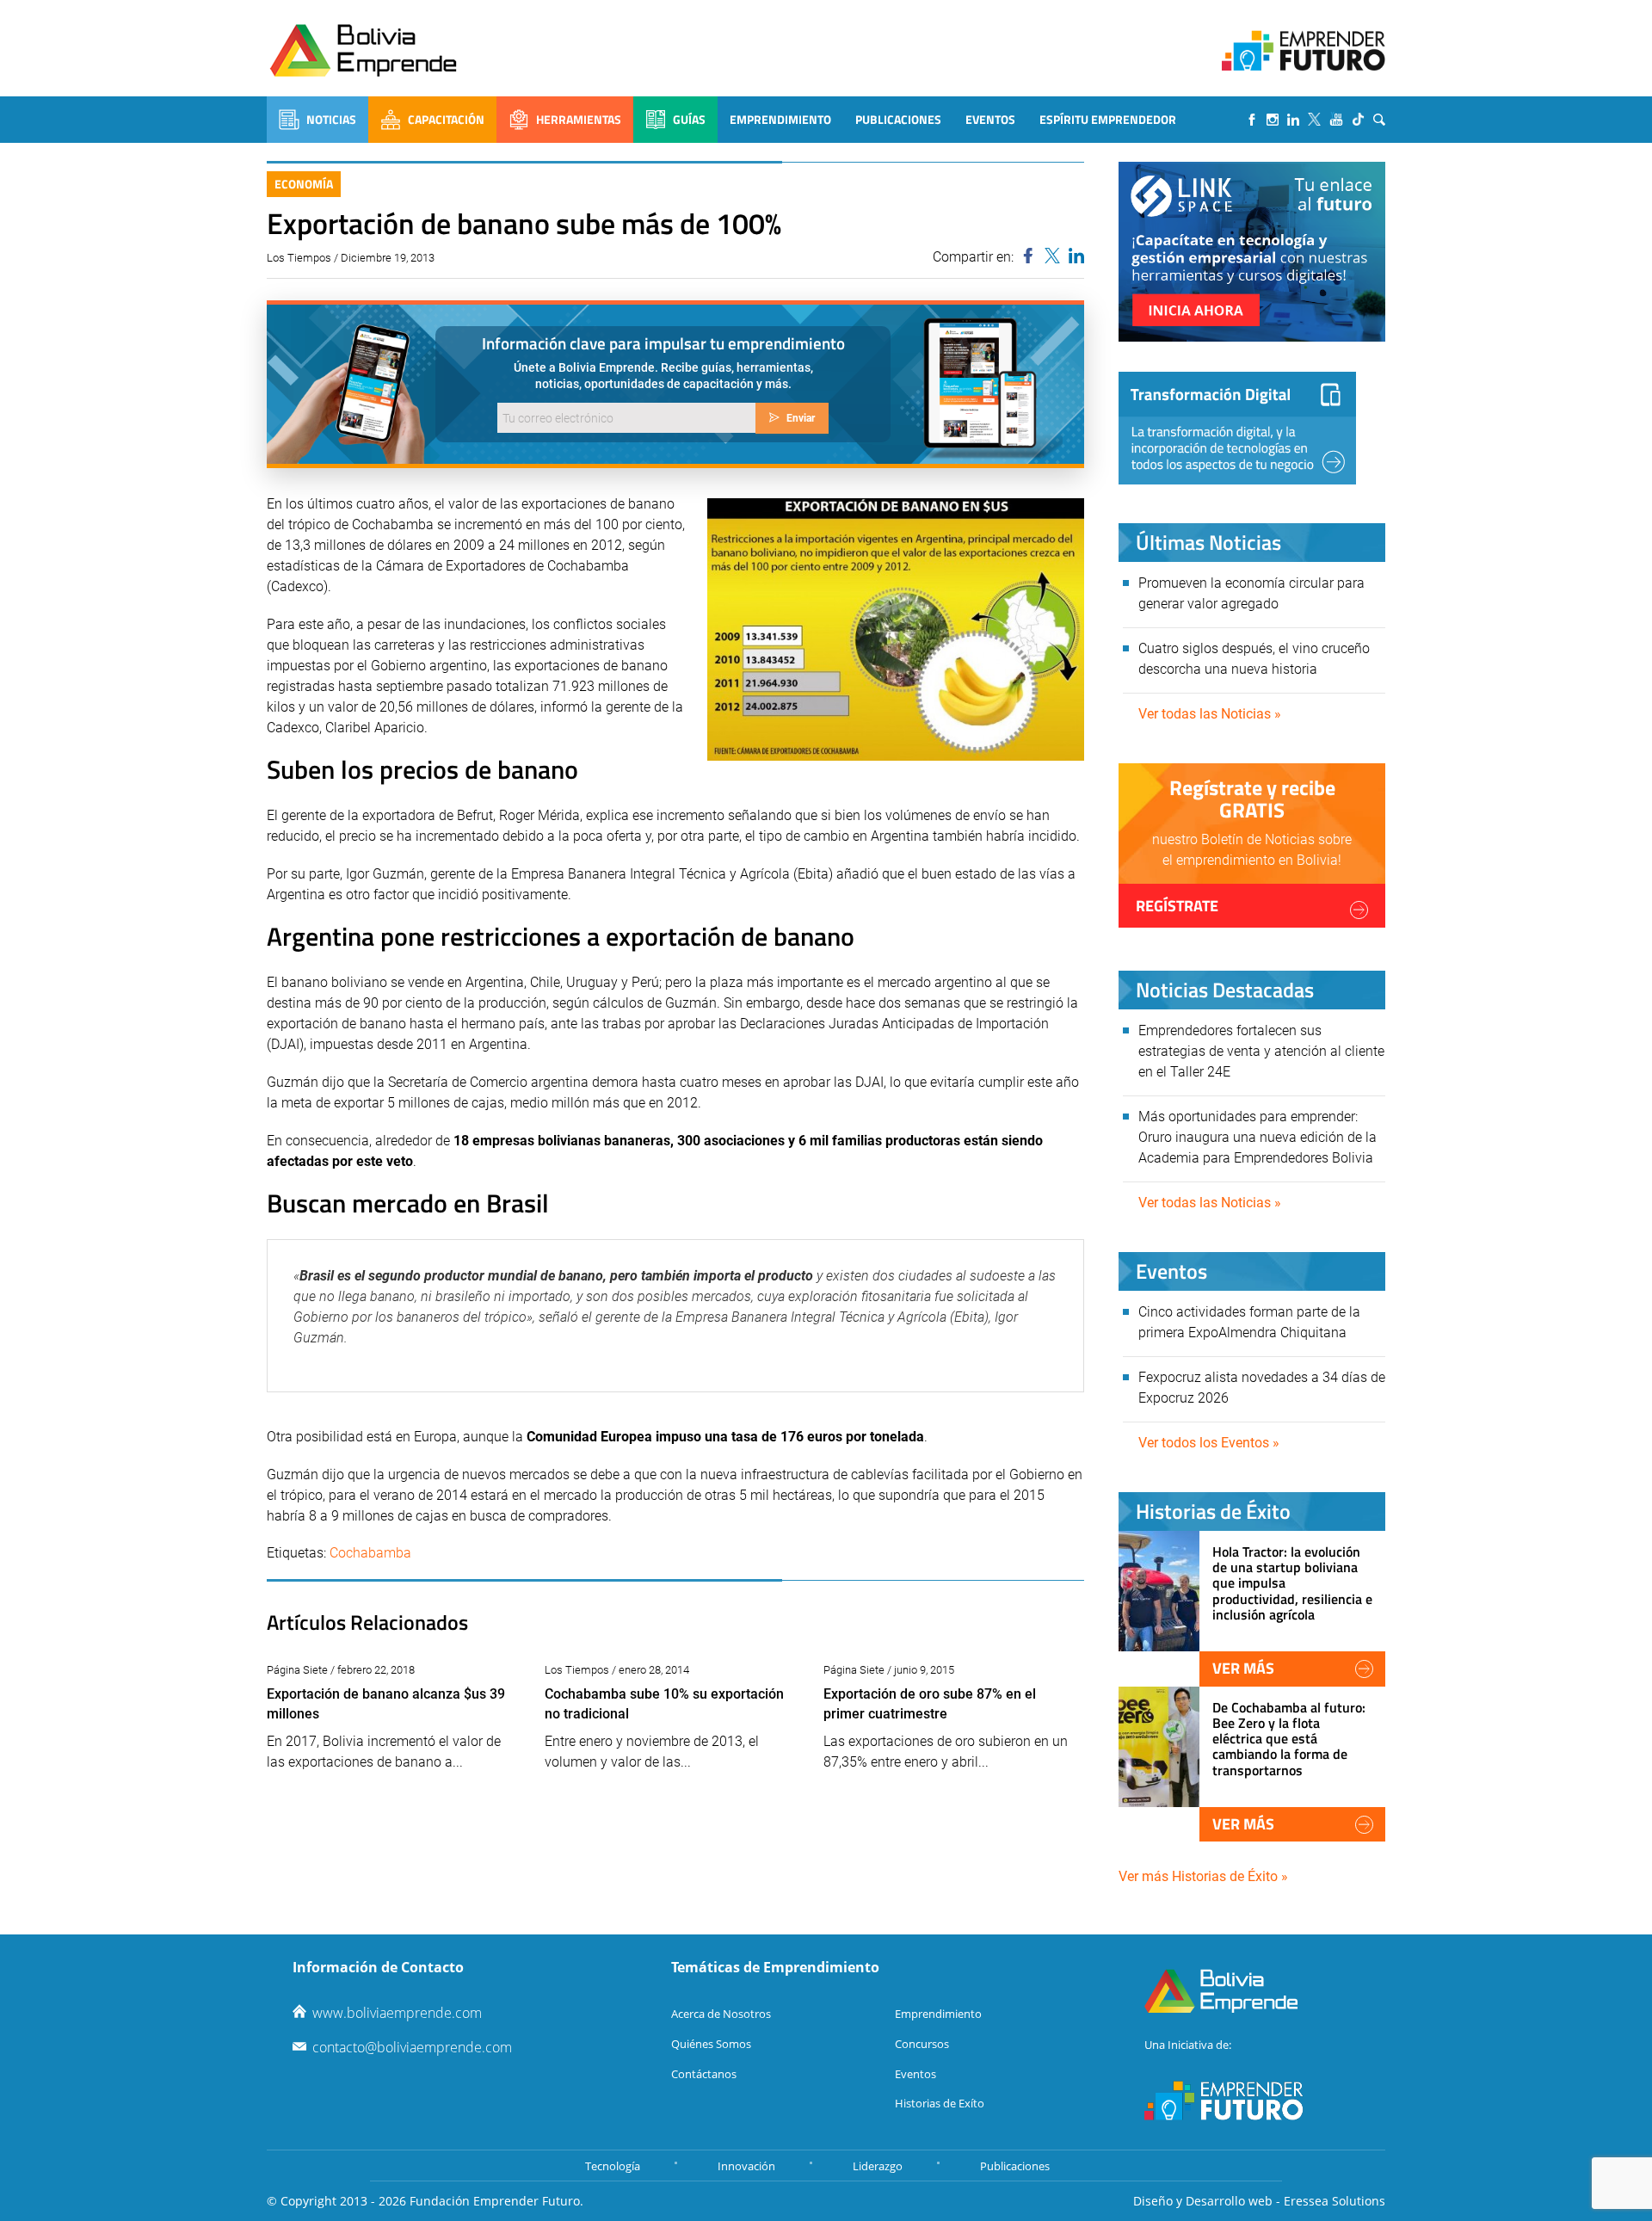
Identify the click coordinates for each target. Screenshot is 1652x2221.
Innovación (746, 2166)
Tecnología (613, 2166)
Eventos (990, 119)
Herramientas (579, 119)
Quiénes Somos (711, 2044)
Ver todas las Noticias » (1210, 714)
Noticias (331, 119)
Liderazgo (878, 2166)
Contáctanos (704, 2074)
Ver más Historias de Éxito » (1203, 1876)
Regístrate (1177, 906)
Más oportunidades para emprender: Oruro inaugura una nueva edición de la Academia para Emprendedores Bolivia (1257, 1137)
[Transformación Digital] (1237, 428)
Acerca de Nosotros (721, 2014)
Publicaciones (898, 119)
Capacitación (446, 119)
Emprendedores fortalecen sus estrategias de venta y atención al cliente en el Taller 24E (1261, 1051)
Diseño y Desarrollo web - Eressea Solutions (1259, 2201)
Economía (304, 184)
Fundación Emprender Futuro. (496, 2201)
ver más (1243, 1668)
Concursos (922, 2044)
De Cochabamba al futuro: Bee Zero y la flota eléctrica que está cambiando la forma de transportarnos (1289, 1739)
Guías (689, 119)
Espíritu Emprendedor (1108, 119)
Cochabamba (370, 1553)
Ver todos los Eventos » (1209, 1443)
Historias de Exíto (940, 2103)
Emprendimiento (780, 119)
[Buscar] (1379, 120)
